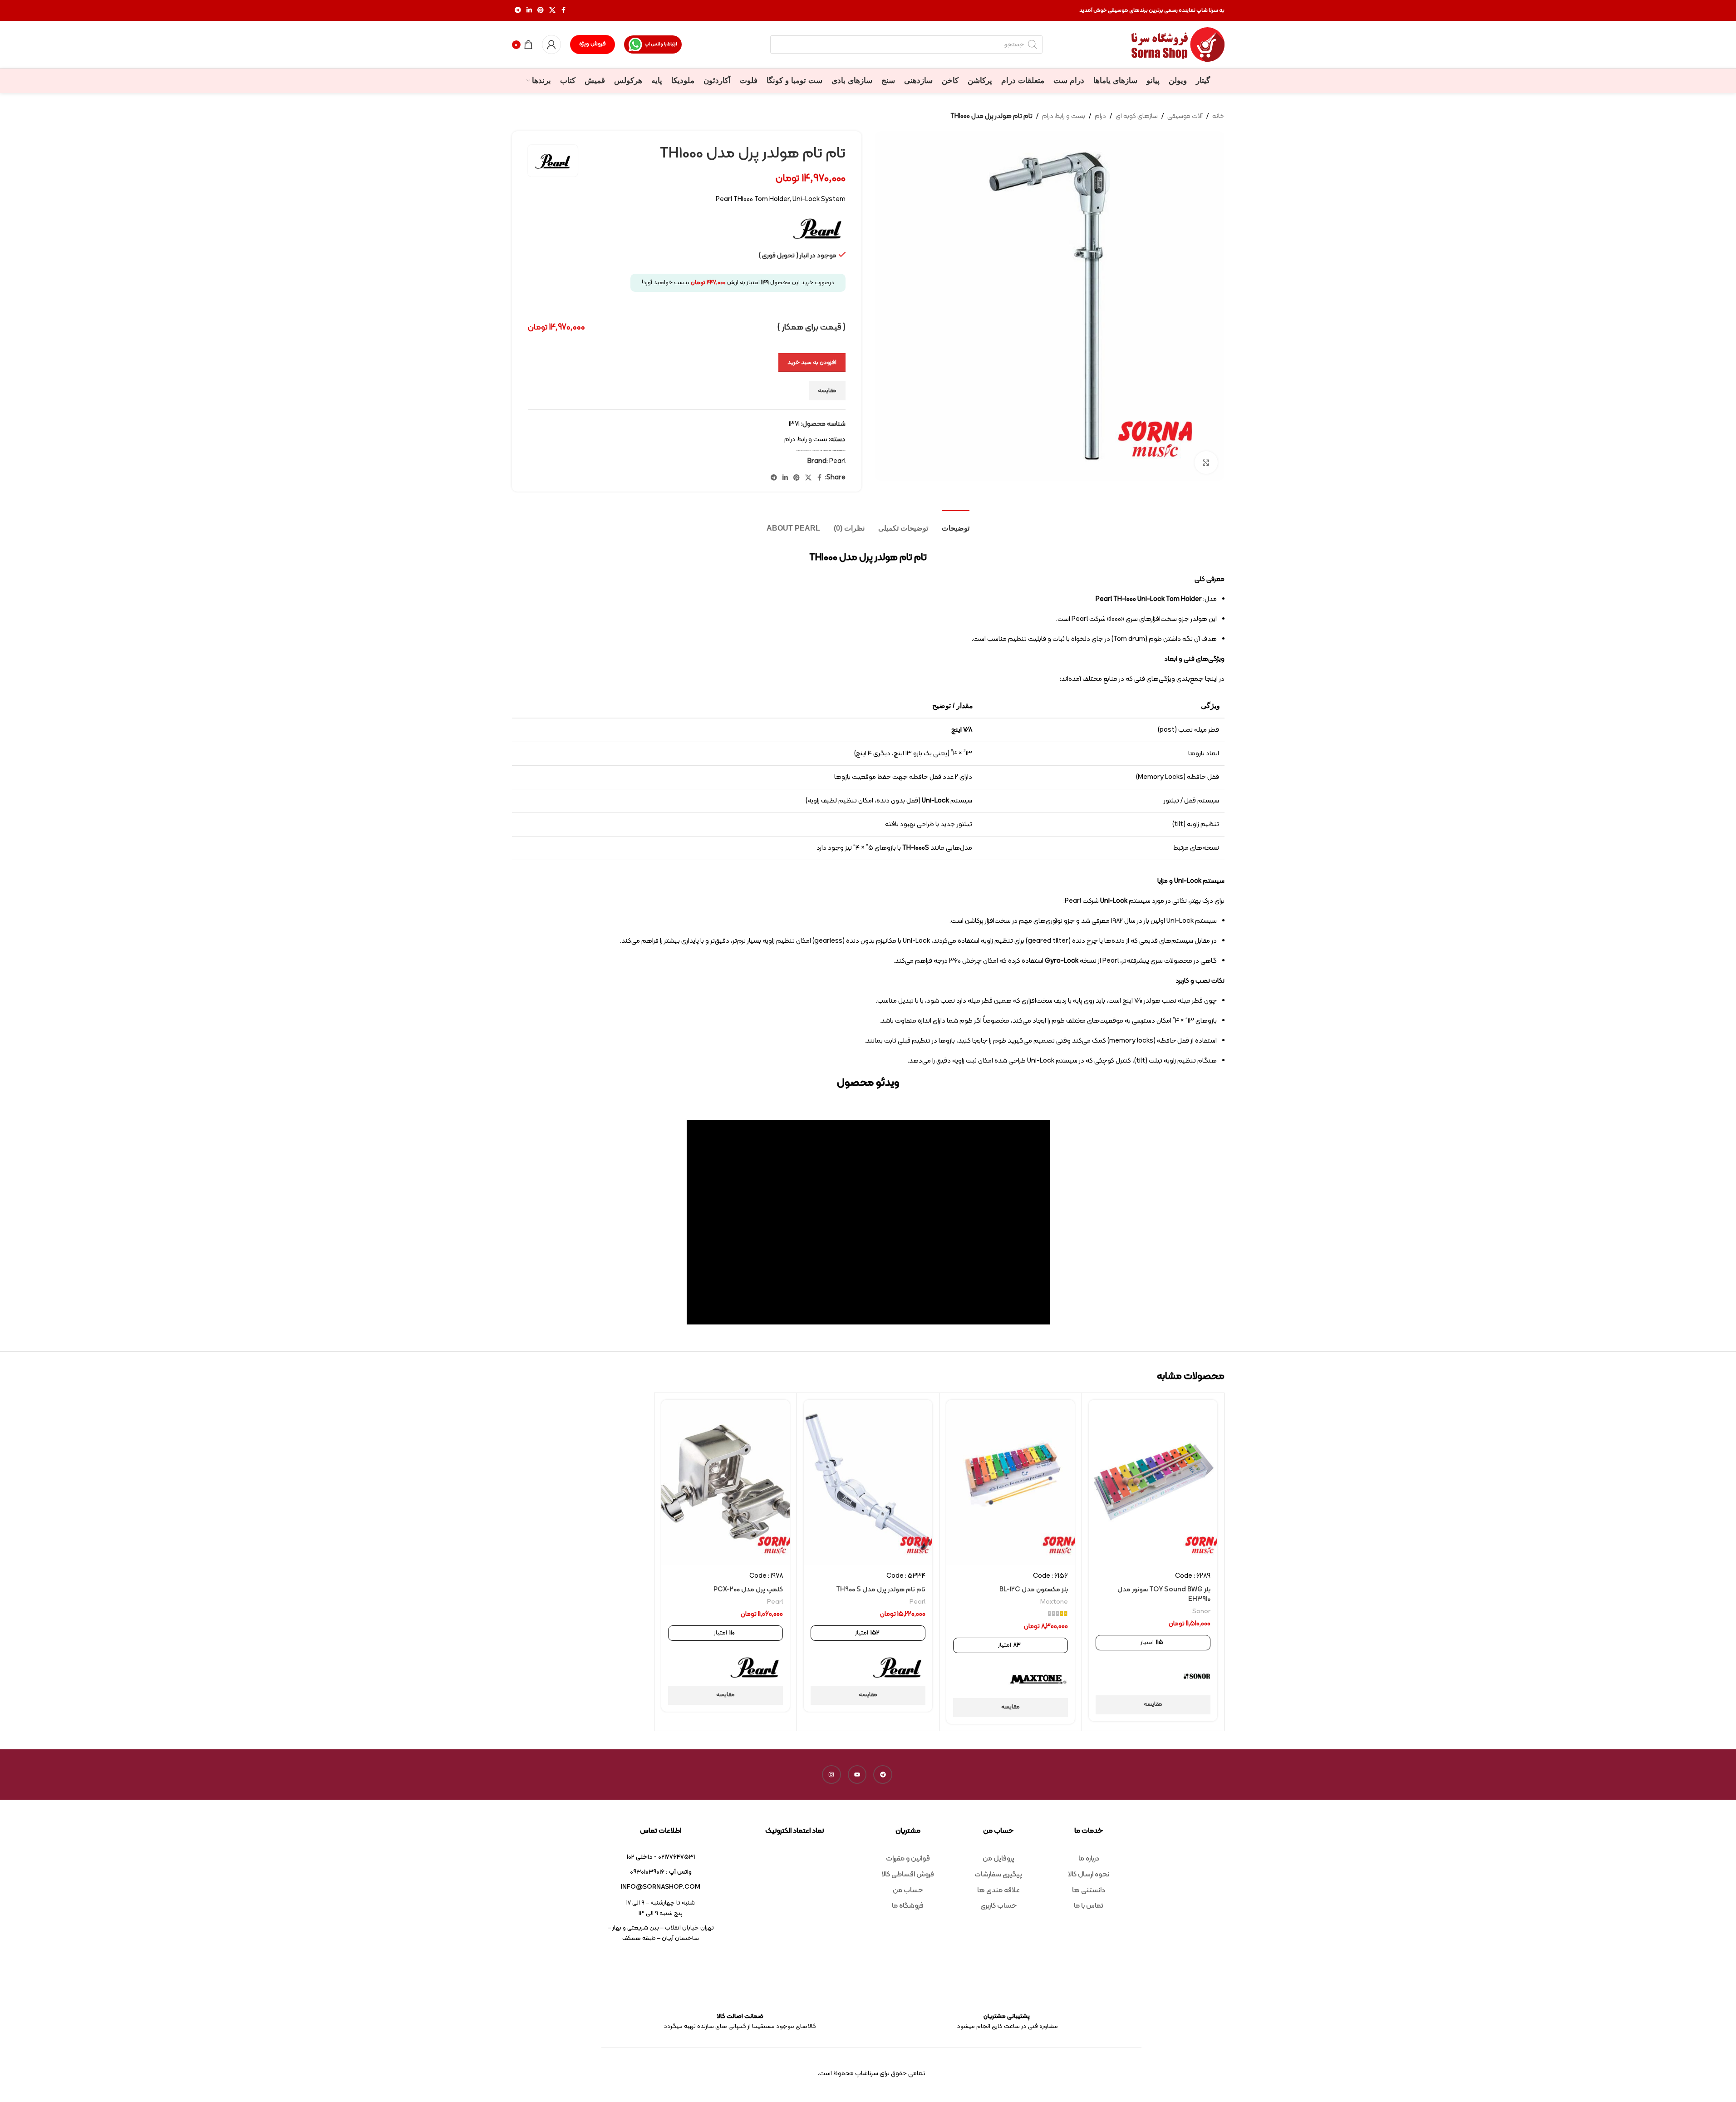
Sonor (1201, 1612)
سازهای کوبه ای (1137, 116)
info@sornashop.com (661, 1887)
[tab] (956, 524)
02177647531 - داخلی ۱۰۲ (661, 1857)
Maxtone (1054, 1602)
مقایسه (827, 391)
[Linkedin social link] (529, 11)
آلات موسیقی (1185, 116)
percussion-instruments (837, 450)
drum (821, 450)
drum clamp (826, 450)
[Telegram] (883, 1775)
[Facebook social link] (564, 11)
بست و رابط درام (1064, 116)
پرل (813, 450)
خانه (1218, 116)
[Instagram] (831, 1775)
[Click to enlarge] (1206, 463)
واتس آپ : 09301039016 (661, 1872)
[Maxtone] (1038, 1679)
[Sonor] (1197, 1676)
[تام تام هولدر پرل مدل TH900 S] (868, 1482)
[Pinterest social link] (541, 11)
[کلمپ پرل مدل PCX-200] (725, 1482)
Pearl (830, 450)
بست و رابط (817, 450)
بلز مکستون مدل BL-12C (1034, 1590)
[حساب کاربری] (551, 44)
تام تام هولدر (808, 450)
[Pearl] (897, 1667)
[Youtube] (857, 1775)
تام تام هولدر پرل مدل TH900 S (881, 1590)
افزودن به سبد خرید (812, 363)
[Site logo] (1178, 45)
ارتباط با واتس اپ (661, 44)
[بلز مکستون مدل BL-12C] (1011, 1482)
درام (1100, 116)
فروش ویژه (593, 44)
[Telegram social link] (518, 11)
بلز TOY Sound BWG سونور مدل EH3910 (1164, 1595)
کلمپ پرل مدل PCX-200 (748, 1590)
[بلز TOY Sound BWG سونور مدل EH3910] (1153, 1482)
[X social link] (552, 11)
